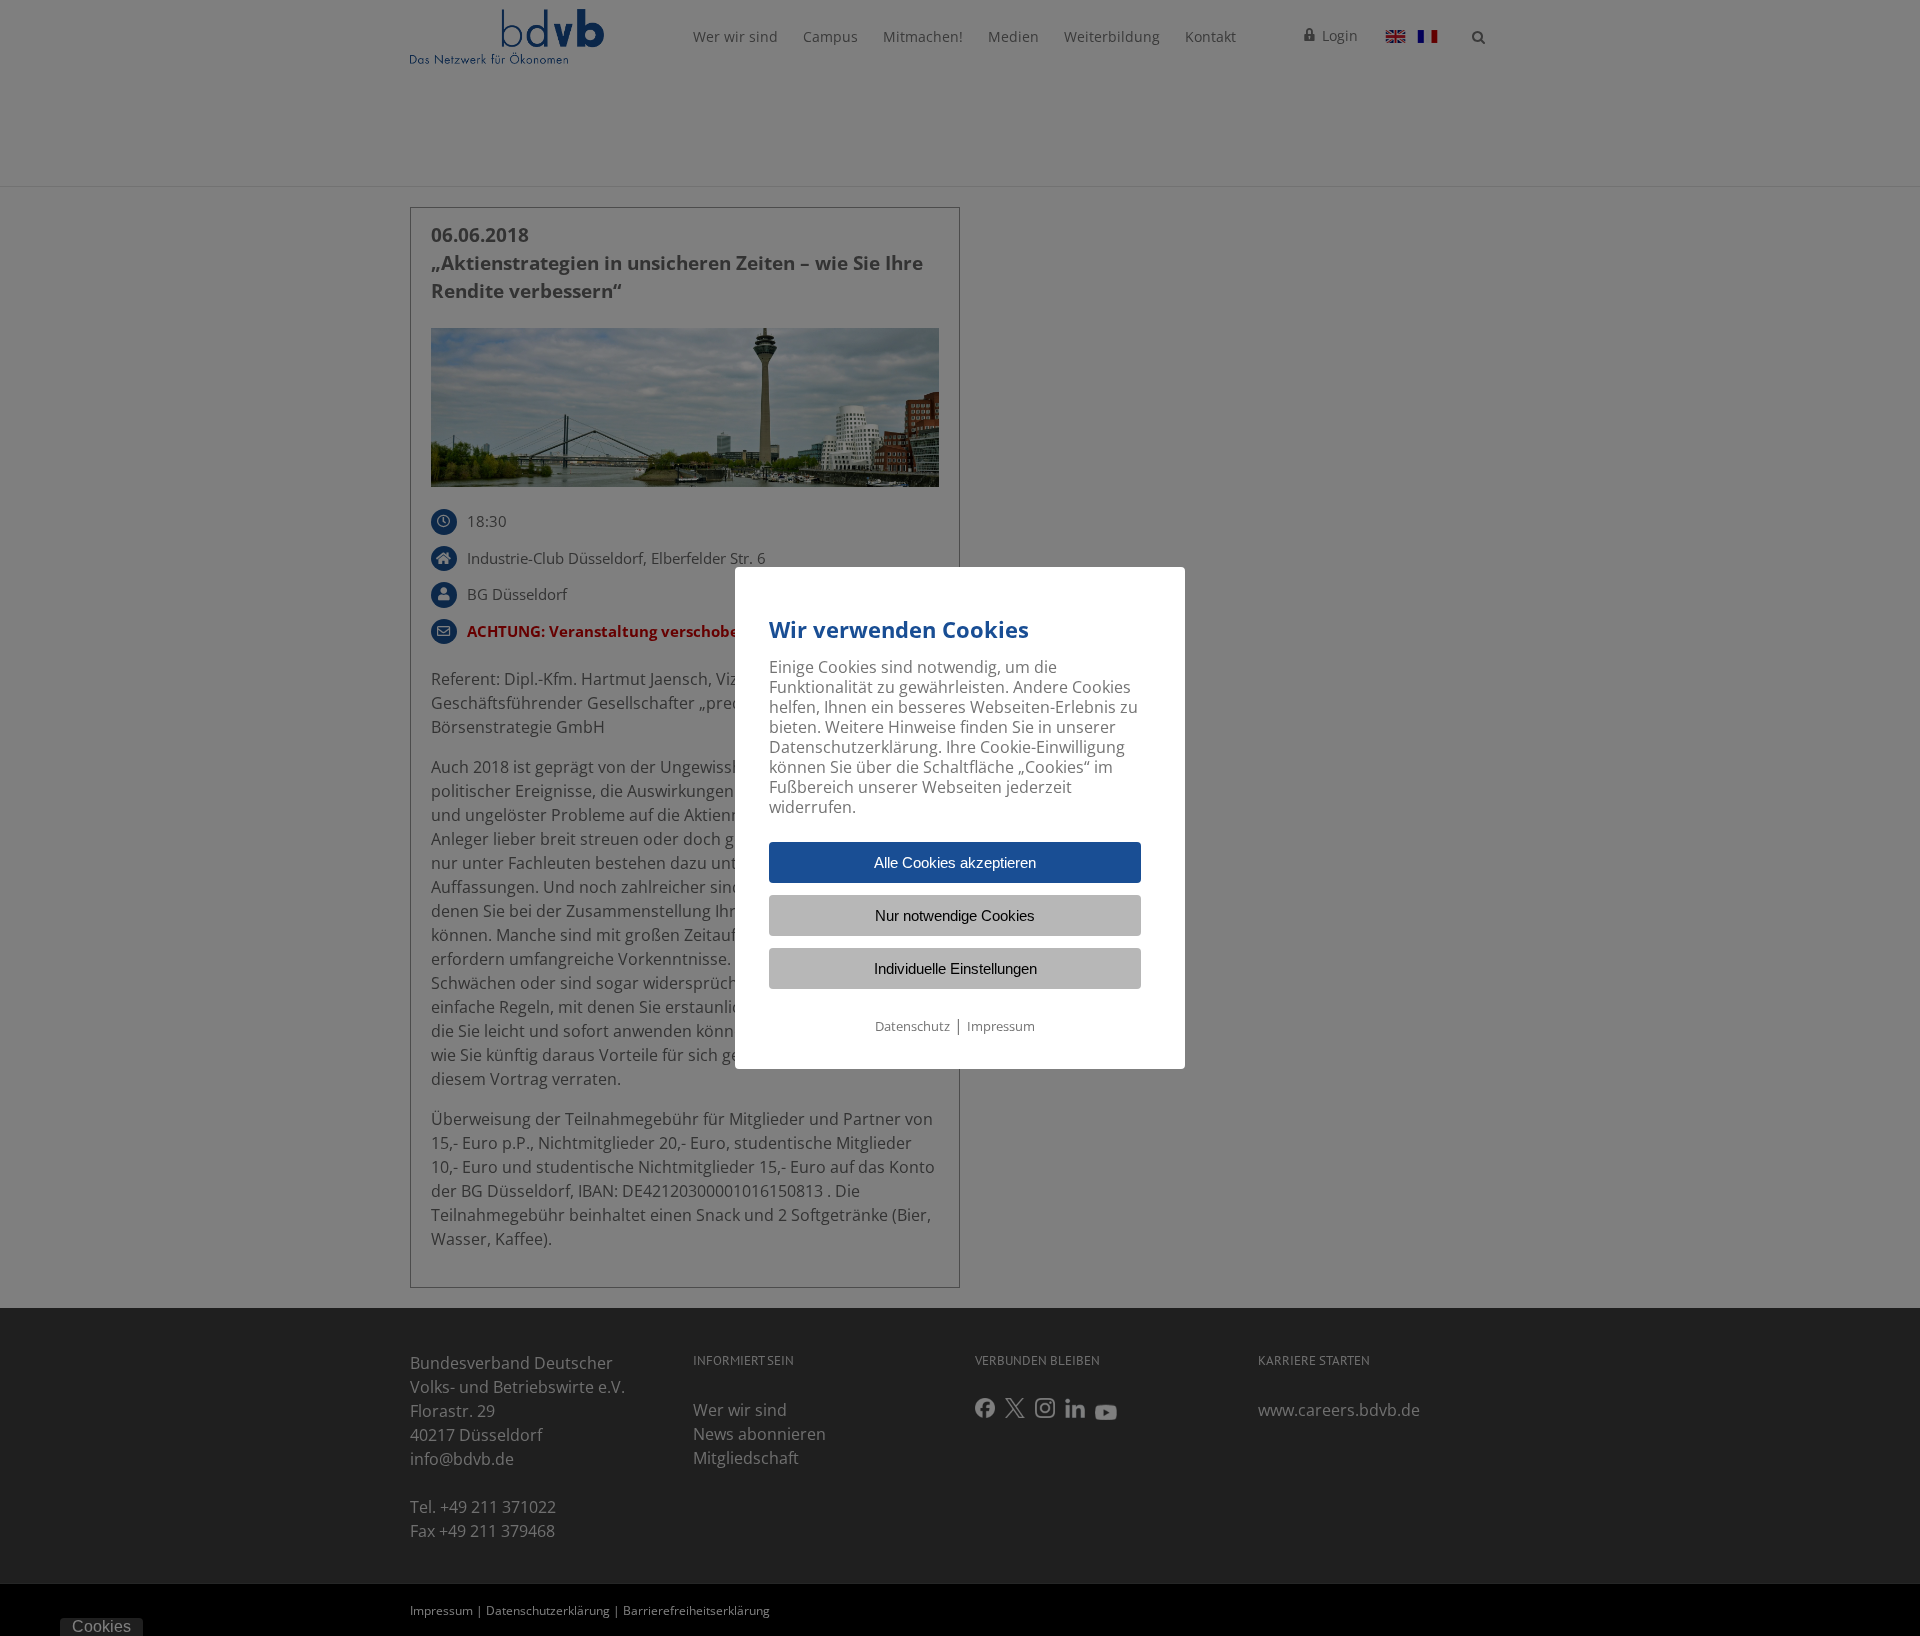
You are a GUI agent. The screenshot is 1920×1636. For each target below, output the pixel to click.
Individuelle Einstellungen (955, 968)
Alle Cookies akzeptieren (955, 862)
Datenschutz (912, 1026)
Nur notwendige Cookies (955, 915)
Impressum (1001, 1026)
